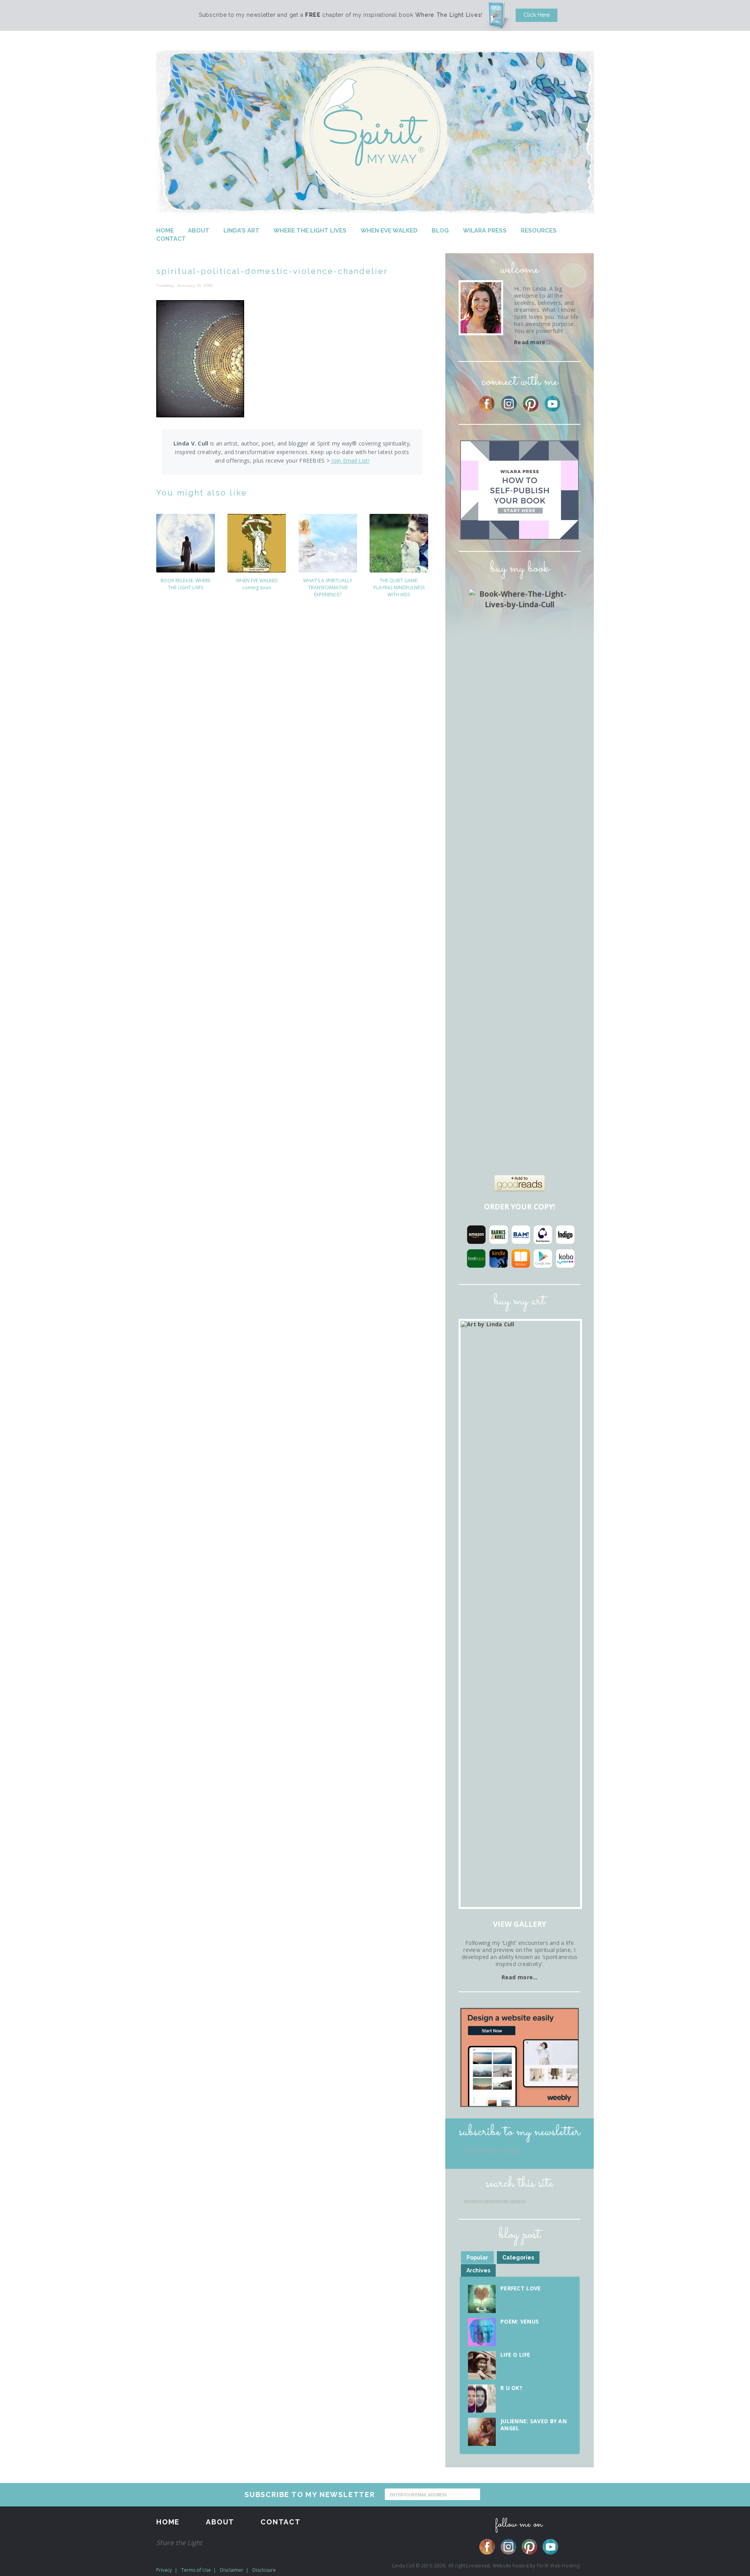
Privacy (164, 2570)
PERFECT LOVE (521, 2288)
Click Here (537, 15)
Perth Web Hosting (558, 2566)
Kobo (565, 1258)
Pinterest (531, 404)
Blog (440, 231)
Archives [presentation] (478, 2270)
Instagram (509, 404)
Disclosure (264, 2570)
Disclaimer (232, 2570)
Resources (539, 231)
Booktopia (476, 1258)
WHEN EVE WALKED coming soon (257, 584)
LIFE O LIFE (515, 2355)
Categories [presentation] (518, 2258)
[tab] (477, 2258)
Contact (171, 239)
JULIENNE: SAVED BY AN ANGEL (534, 2425)
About (199, 231)
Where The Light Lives (310, 231)
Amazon (476, 1234)
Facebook (487, 404)
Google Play (543, 1258)
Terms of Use (196, 2570)
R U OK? (511, 2388)
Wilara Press (485, 231)
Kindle (498, 1258)
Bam (521, 1234)
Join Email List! (350, 461)
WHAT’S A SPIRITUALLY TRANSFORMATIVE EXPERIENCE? (328, 588)
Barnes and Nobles (498, 1234)
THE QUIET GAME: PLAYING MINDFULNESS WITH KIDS (399, 588)
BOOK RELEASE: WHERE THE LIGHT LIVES (186, 584)
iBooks (521, 1258)
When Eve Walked (389, 231)
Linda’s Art (241, 231)
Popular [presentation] (477, 2258)
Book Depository (543, 1234)
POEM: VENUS (520, 2321)
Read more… (532, 342)
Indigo (565, 1234)
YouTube (553, 404)
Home (165, 231)
